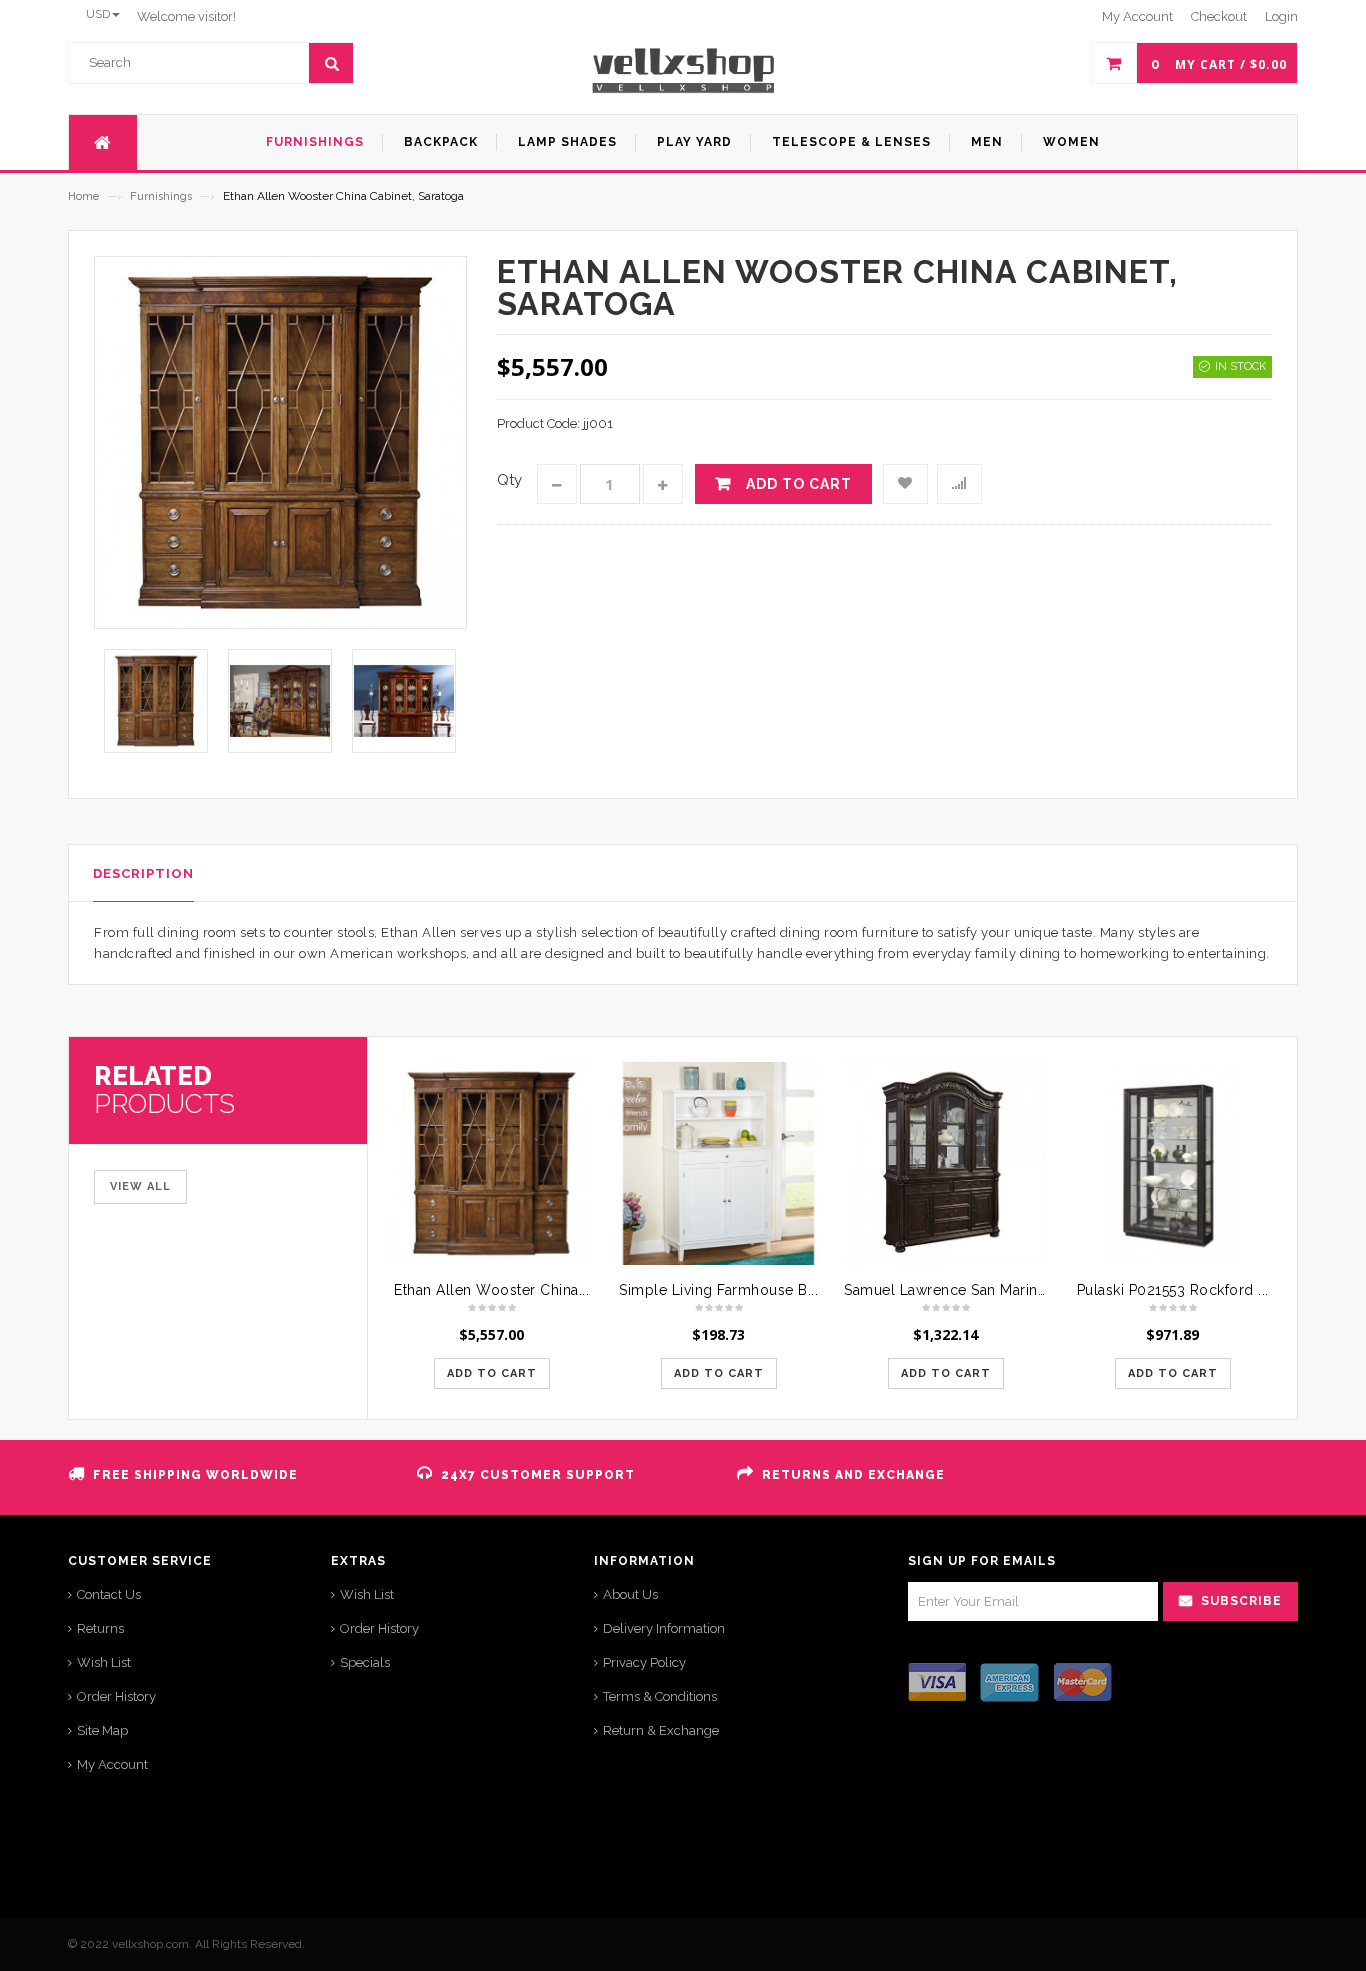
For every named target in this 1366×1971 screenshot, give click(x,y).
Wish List (104, 1662)
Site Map (102, 1730)
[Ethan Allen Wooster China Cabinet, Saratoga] (491, 1163)
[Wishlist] (905, 484)
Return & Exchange (661, 1730)
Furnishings (161, 196)
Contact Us (109, 1594)
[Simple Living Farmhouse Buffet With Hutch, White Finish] (718, 1163)
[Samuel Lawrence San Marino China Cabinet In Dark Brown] (945, 1163)
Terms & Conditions (660, 1696)
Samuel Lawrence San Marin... (946, 1290)
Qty (509, 480)
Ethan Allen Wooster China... (491, 1290)
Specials (365, 1662)
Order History (116, 1696)
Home (83, 196)
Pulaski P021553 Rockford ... (1173, 1290)
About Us (630, 1594)
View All (140, 1186)
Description (143, 873)
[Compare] (959, 484)
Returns (100, 1628)
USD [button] (98, 14)
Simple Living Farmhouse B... (718, 1290)
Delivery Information (664, 1628)
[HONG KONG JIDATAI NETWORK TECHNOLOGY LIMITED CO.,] (683, 70)
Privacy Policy (644, 1662)
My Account (112, 1764)
